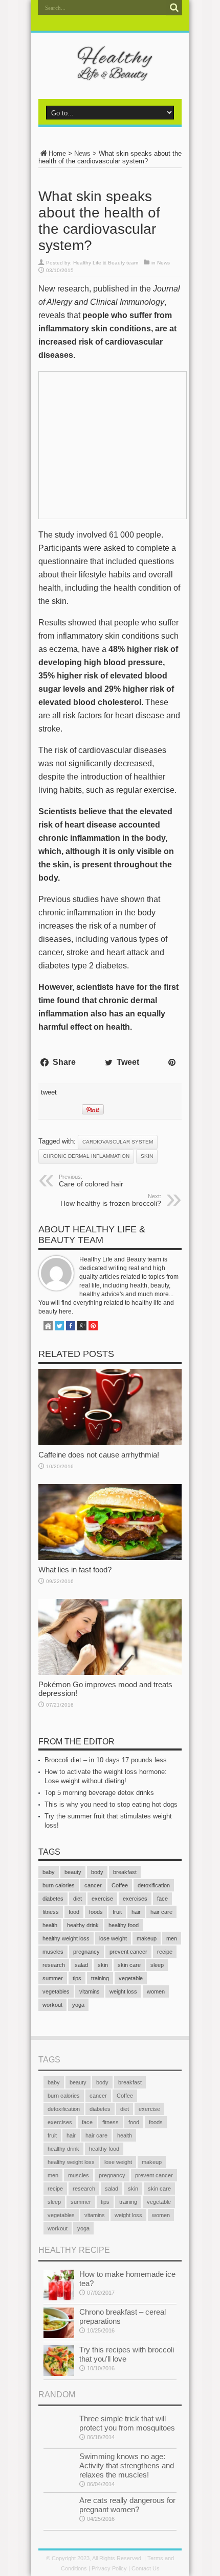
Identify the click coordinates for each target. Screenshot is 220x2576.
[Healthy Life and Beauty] (110, 74)
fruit (117, 1912)
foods (96, 1912)
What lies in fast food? (75, 1570)
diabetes (53, 1899)
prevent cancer (128, 1952)
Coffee (120, 1885)
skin (147, 1156)
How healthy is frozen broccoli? (111, 1200)
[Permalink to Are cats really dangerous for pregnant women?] (59, 2524)
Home (57, 153)
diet (78, 1899)
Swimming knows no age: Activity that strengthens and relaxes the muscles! (127, 2465)
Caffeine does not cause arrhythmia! (99, 1455)
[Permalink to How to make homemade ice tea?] (59, 2298)
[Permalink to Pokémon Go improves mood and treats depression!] (110, 1673)
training (100, 1978)
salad (81, 1965)
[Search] (174, 8)
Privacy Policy (109, 2568)
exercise (102, 1899)
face (162, 1899)
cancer (93, 1885)
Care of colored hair (91, 1181)
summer (53, 1978)
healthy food (124, 1925)
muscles (53, 1952)
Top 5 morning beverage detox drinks (99, 1793)
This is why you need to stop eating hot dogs (111, 1804)
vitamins (90, 1991)
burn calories (59, 1885)
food (74, 1912)
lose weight (113, 1938)
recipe (165, 1952)
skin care (129, 1965)
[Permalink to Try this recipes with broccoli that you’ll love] (59, 2374)
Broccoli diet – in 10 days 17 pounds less (106, 1760)
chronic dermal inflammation (86, 1156)
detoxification (154, 1885)
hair (136, 1912)
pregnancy (86, 1952)
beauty (73, 1872)
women (156, 1991)
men (172, 1938)
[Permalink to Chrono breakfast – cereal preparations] (59, 2336)
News (82, 153)
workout (52, 2005)
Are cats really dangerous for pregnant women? (127, 2505)
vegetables (56, 1991)
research (54, 1965)
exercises (135, 1899)
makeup (147, 1938)
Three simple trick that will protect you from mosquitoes (127, 2423)
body (97, 1872)
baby (49, 1872)
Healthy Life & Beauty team (106, 263)
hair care (161, 1912)
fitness (51, 1912)
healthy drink (83, 1925)
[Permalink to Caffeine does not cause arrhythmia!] (110, 1443)
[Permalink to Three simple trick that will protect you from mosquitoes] (59, 2443)
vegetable (131, 1978)
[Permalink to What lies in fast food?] (110, 1558)
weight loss (123, 1991)
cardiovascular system (118, 1142)
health (50, 1925)
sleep (157, 1965)
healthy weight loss (66, 1938)
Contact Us (146, 2568)
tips (77, 1978)
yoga (78, 2005)
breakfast (125, 1872)
